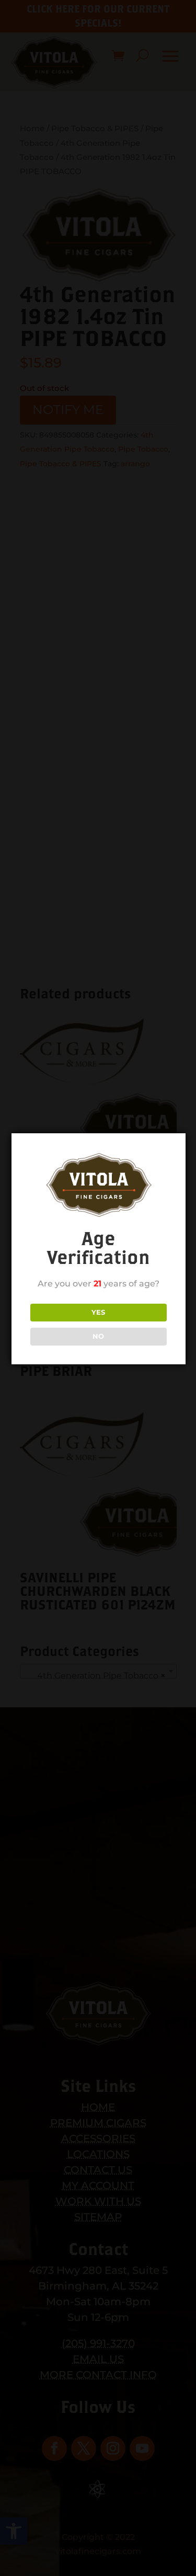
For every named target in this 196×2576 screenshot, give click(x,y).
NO (98, 1336)
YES (98, 1312)
